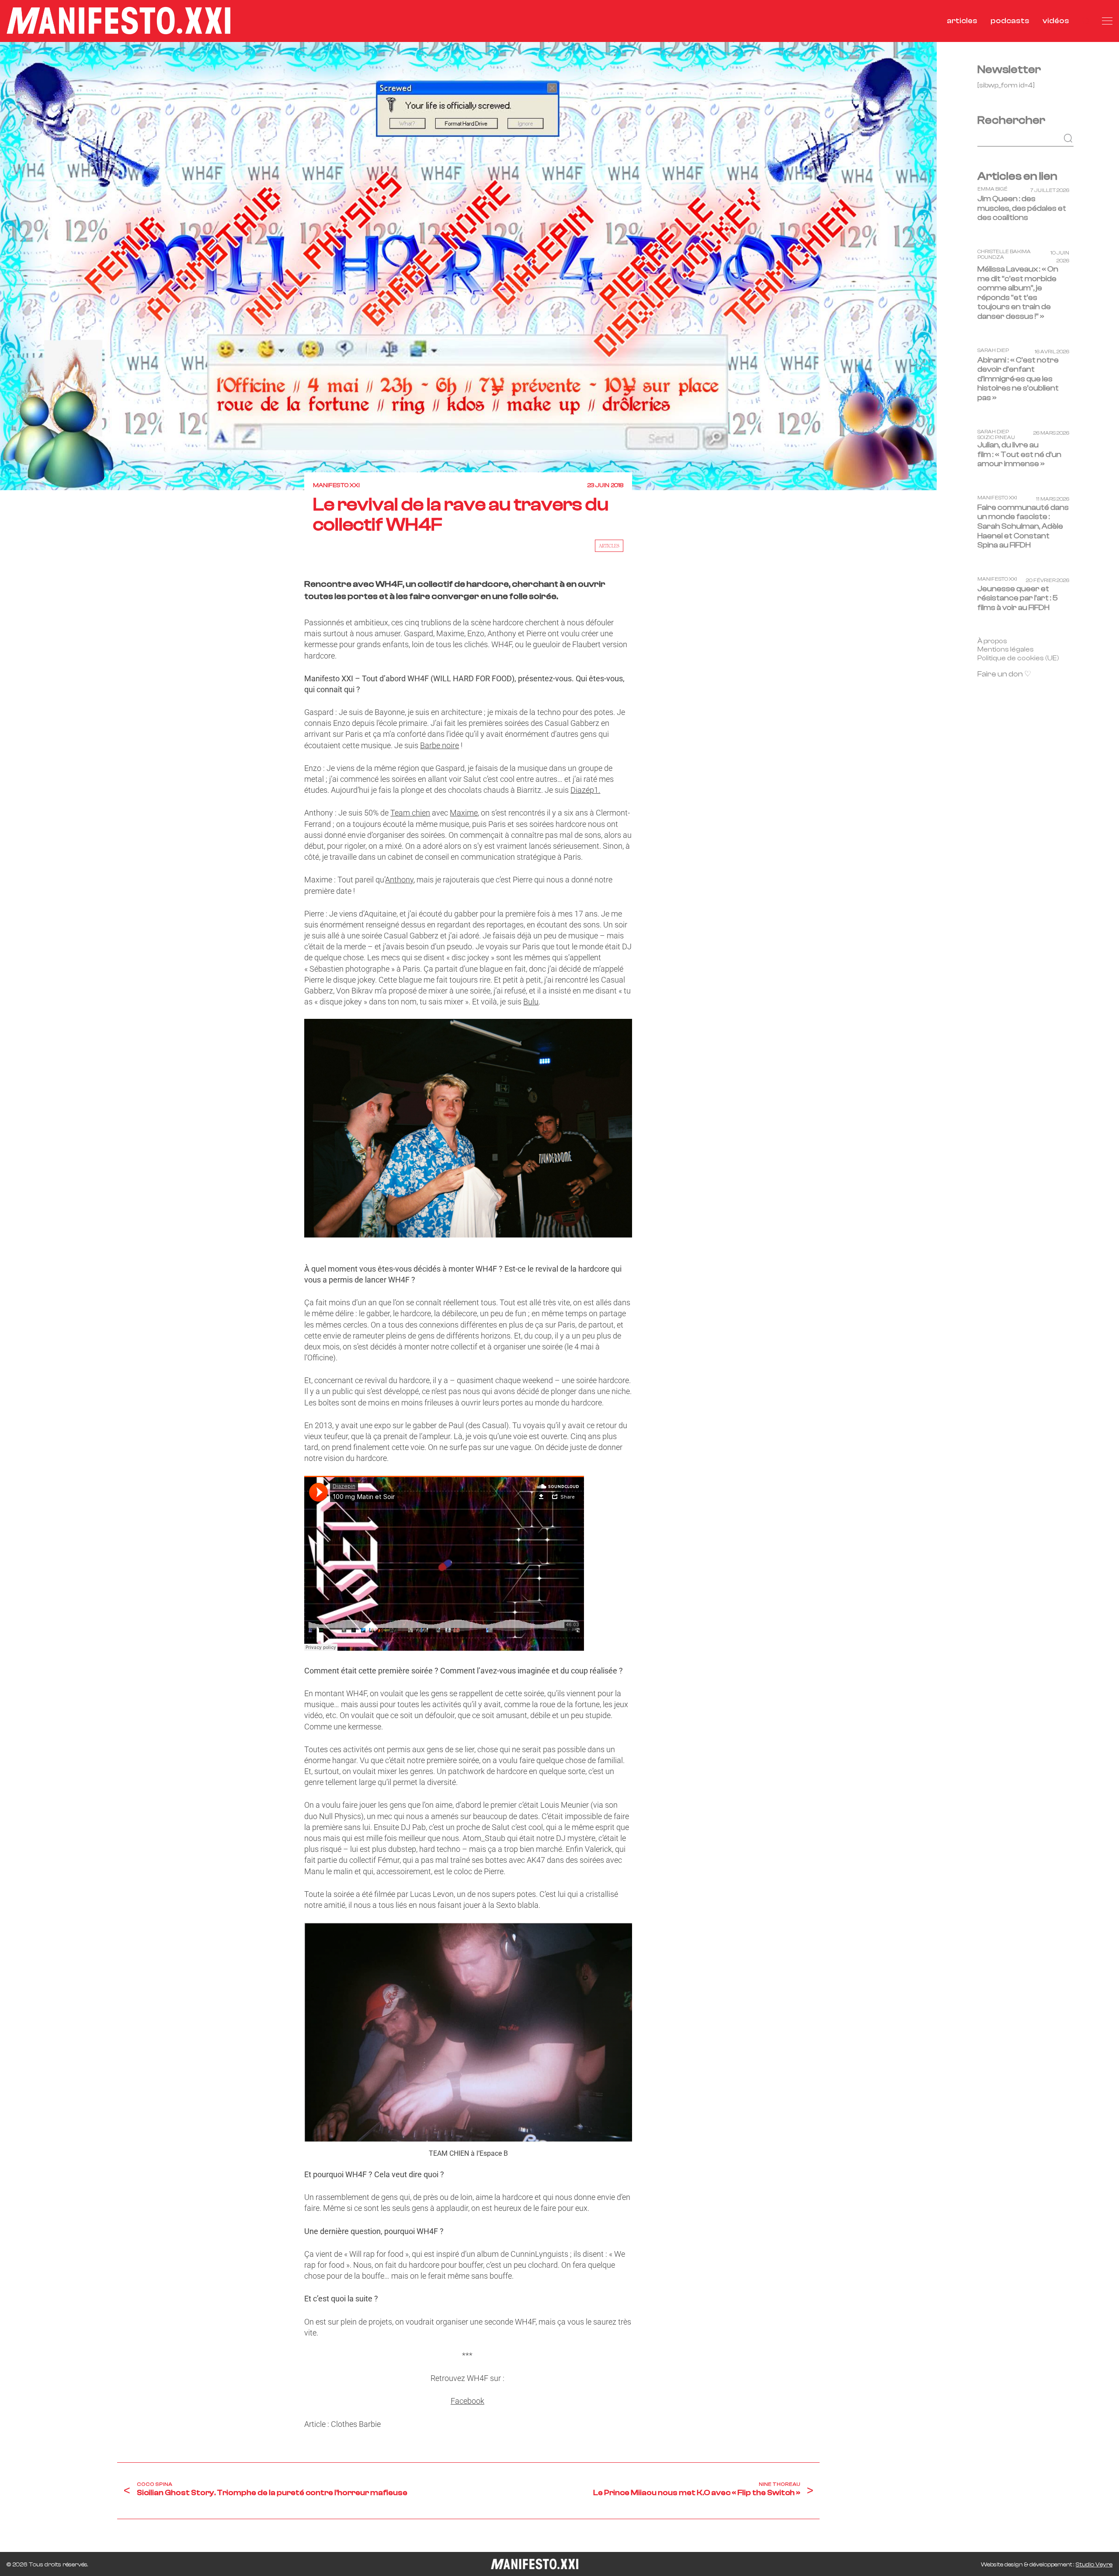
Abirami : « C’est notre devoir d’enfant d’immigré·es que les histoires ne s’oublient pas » (1018, 379)
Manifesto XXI (336, 485)
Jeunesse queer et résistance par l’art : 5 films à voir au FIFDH (1018, 598)
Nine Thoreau (780, 2484)
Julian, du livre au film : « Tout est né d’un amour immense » (1019, 454)
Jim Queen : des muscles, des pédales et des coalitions (1022, 208)
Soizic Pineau (996, 437)
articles (962, 21)
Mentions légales (1006, 649)
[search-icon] (1086, 21)
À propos (992, 641)
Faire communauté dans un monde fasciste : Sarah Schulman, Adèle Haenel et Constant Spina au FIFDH (1023, 526)
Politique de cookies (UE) (1018, 658)
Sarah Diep (993, 350)
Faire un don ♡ (1004, 674)
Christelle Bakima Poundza (1004, 254)
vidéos (1056, 21)
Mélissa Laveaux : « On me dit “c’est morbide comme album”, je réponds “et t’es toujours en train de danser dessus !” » (1018, 293)
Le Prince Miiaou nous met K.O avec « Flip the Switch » (697, 2493)
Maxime (464, 813)
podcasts (1010, 21)
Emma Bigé (992, 189)
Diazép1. (585, 790)
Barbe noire (440, 745)
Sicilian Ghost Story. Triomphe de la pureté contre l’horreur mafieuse (272, 2493)
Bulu (531, 1002)
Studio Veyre (1094, 2565)
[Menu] (1107, 21)
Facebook (467, 2401)
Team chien (410, 813)
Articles (609, 546)
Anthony (399, 880)
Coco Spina (155, 2484)
